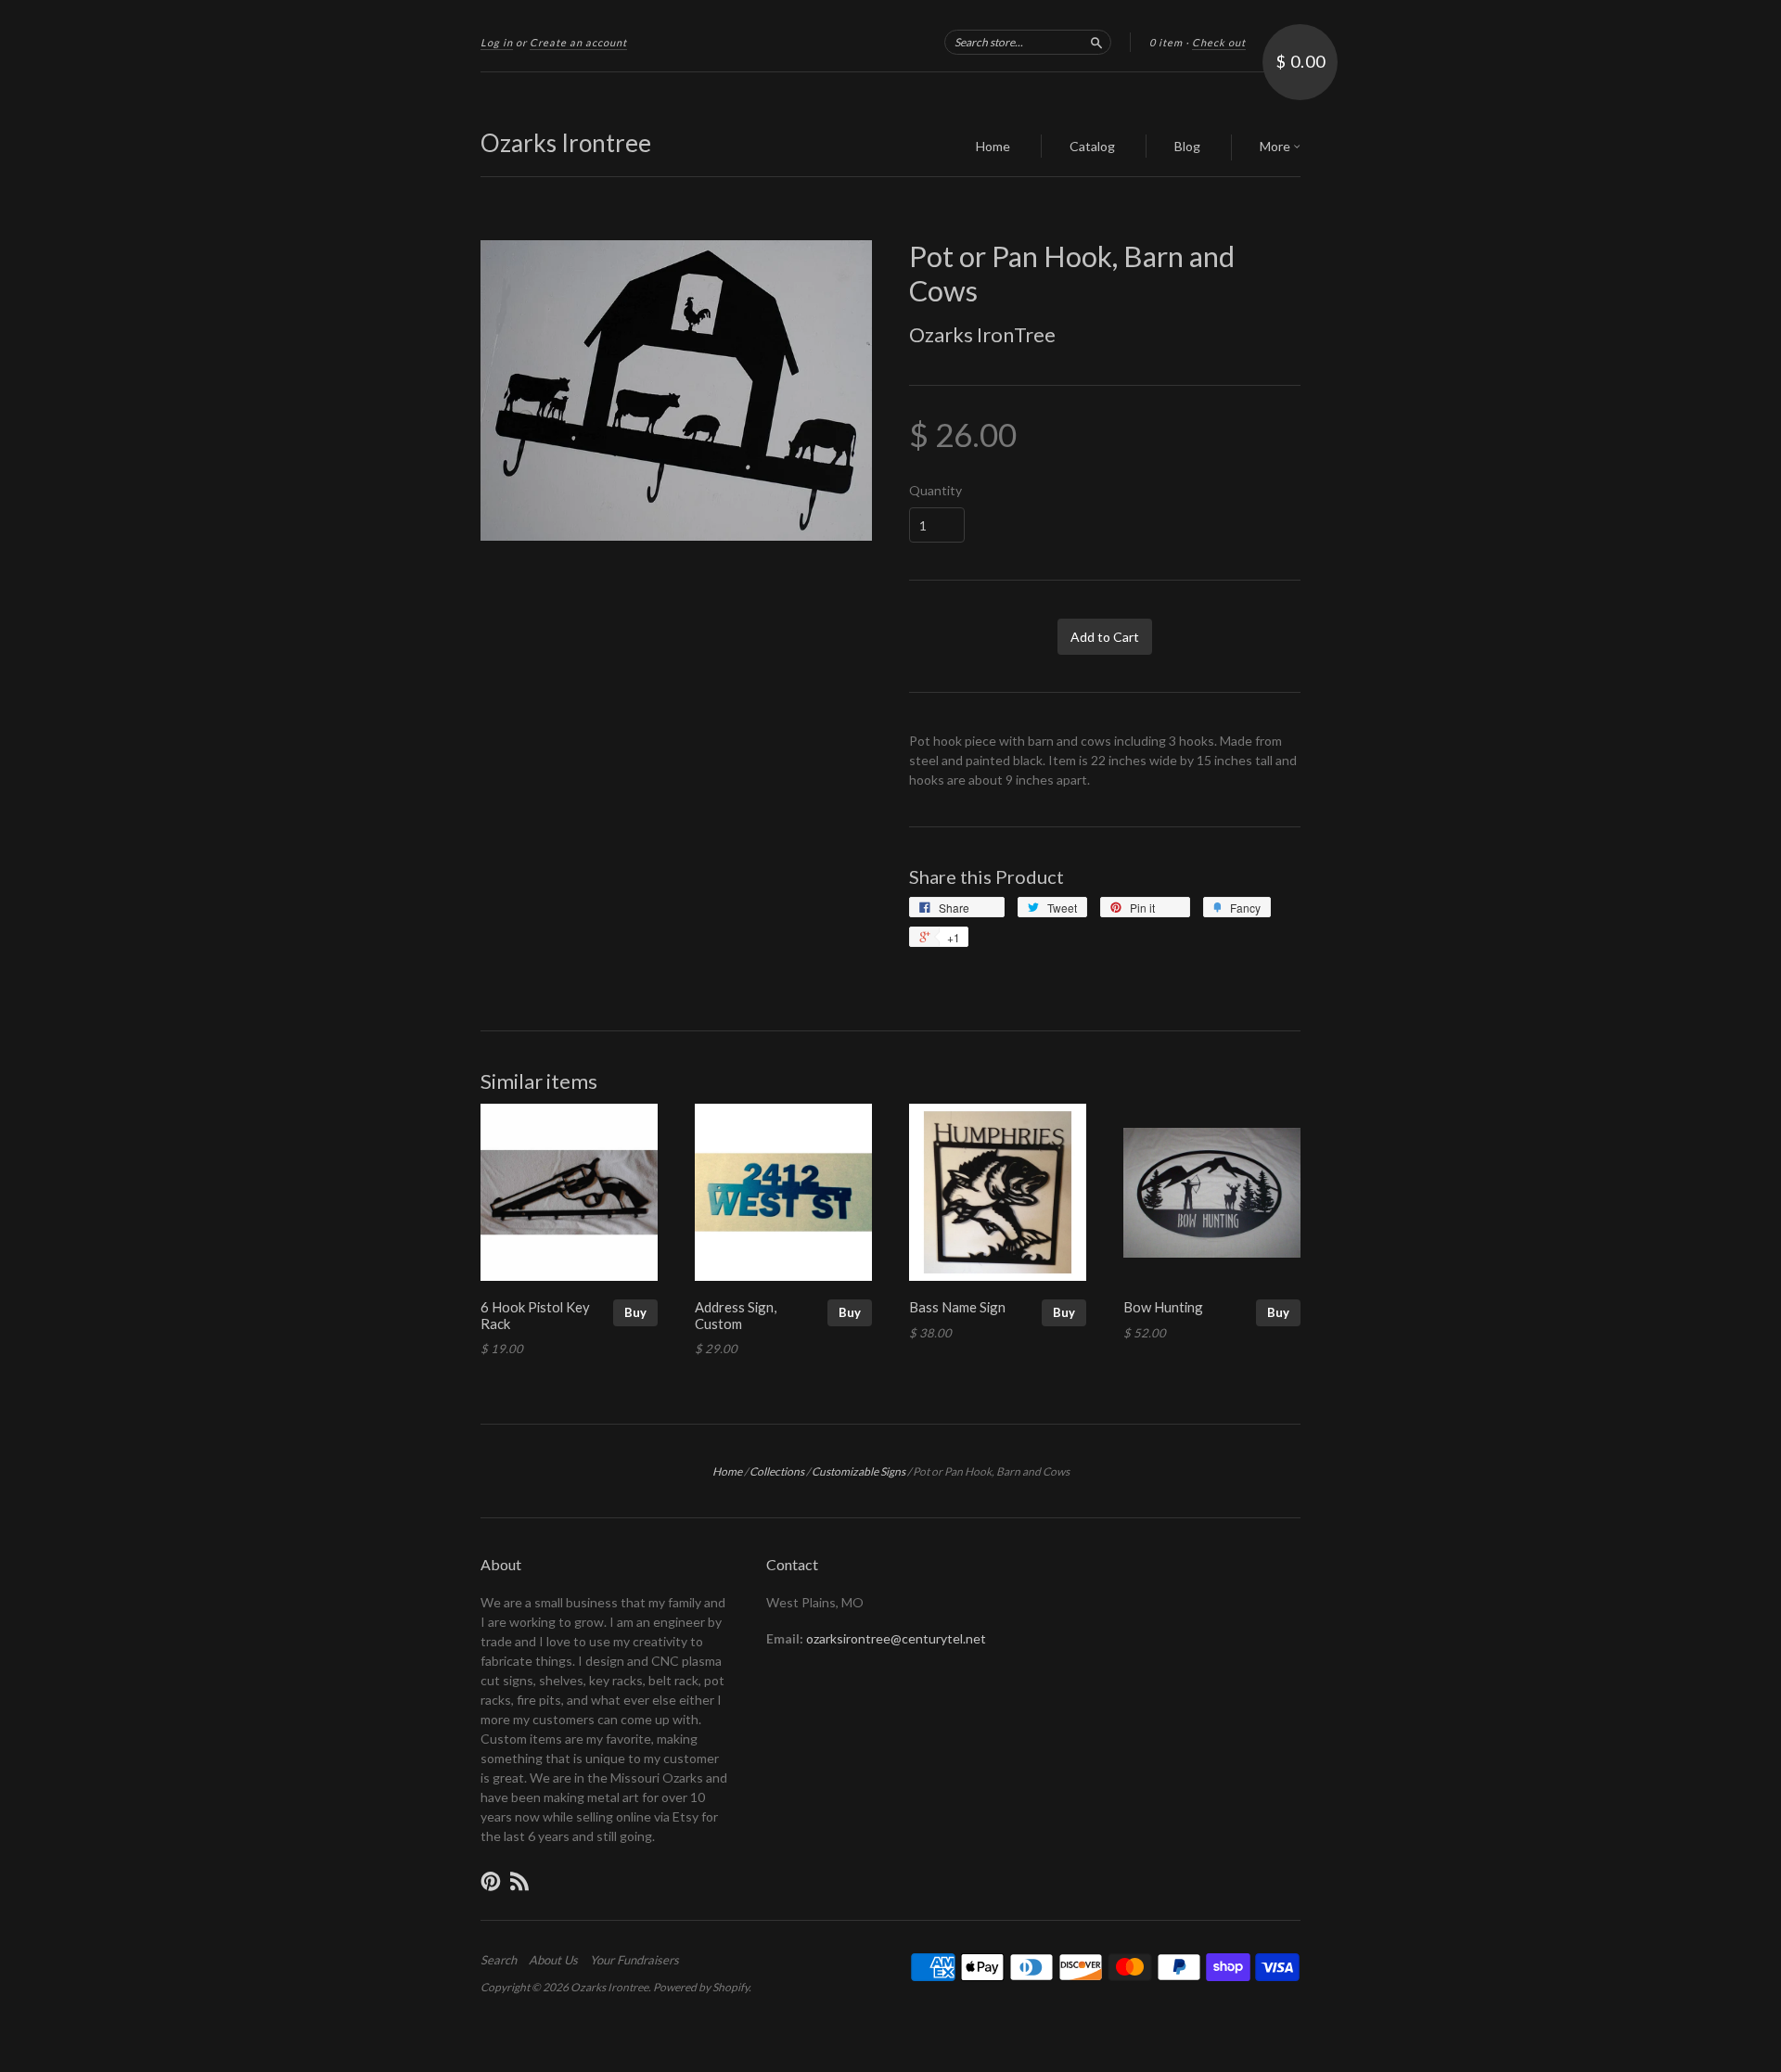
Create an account (578, 42)
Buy (635, 1312)
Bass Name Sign (957, 1307)
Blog (1187, 146)
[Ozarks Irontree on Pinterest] (491, 1881)
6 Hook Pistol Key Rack (535, 1315)
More (1276, 146)
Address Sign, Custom (736, 1315)
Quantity (935, 491)
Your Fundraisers (634, 1960)
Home (993, 146)
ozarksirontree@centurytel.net (896, 1638)
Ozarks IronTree (982, 334)
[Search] (1096, 42)
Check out (1219, 42)
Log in (497, 42)
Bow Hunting (1163, 1307)
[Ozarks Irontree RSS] (519, 1881)
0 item (1166, 42)
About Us (553, 1960)
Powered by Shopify (701, 1987)
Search (499, 1960)
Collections (777, 1471)
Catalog (1092, 146)
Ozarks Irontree (566, 143)
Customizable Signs (858, 1471)
